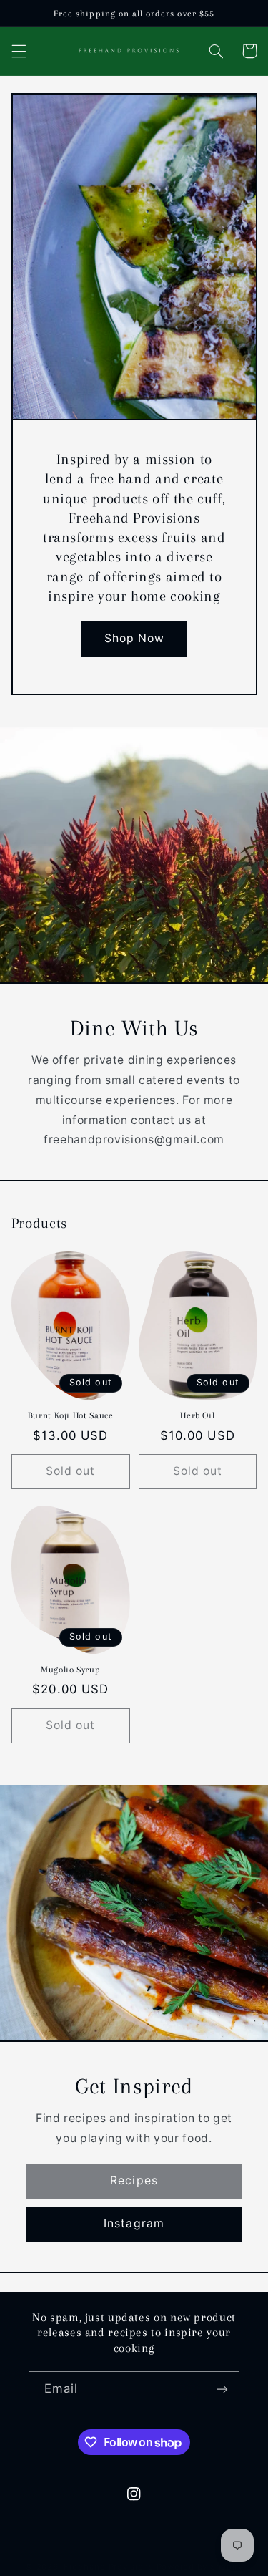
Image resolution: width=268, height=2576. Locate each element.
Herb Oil (197, 1415)
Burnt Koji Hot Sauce (71, 1415)
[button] (19, 51)
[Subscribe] (222, 2389)
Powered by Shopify (200, 2567)
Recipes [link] (134, 2180)
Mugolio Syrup (70, 1670)
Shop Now (134, 638)
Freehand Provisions (109, 2567)
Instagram (134, 2223)
